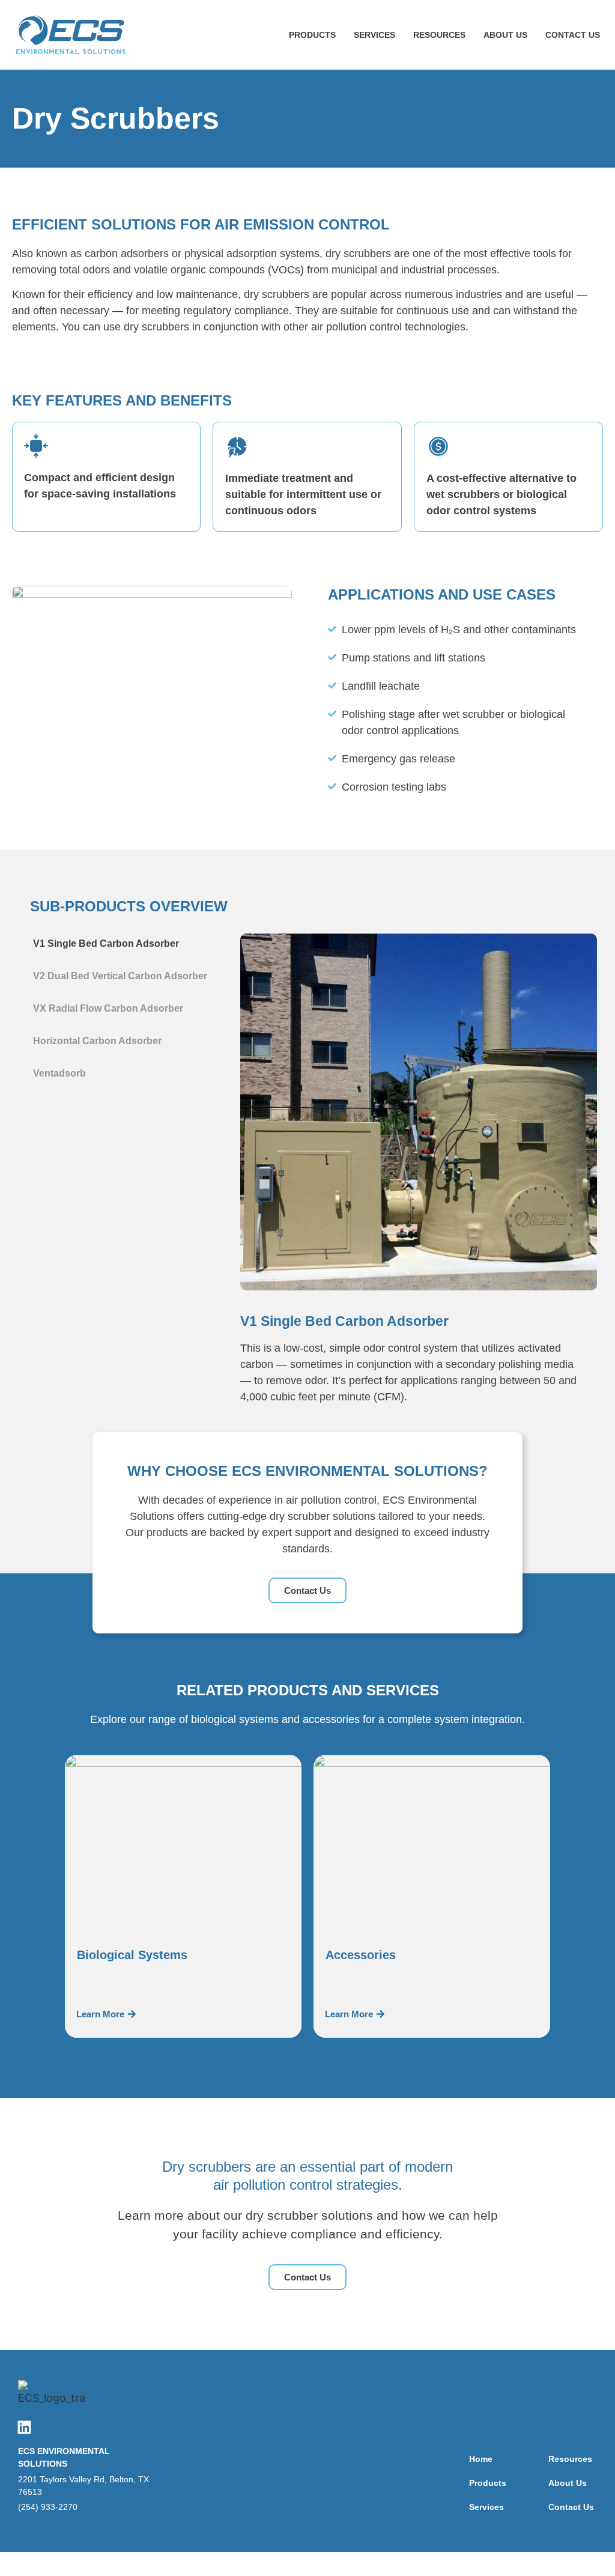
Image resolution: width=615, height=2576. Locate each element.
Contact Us (573, 35)
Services (374, 35)
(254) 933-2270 (48, 2507)
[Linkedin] (24, 2427)
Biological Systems (132, 1955)
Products (312, 35)
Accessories (361, 1955)
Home (481, 2459)
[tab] (123, 944)
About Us (505, 35)
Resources (439, 35)
